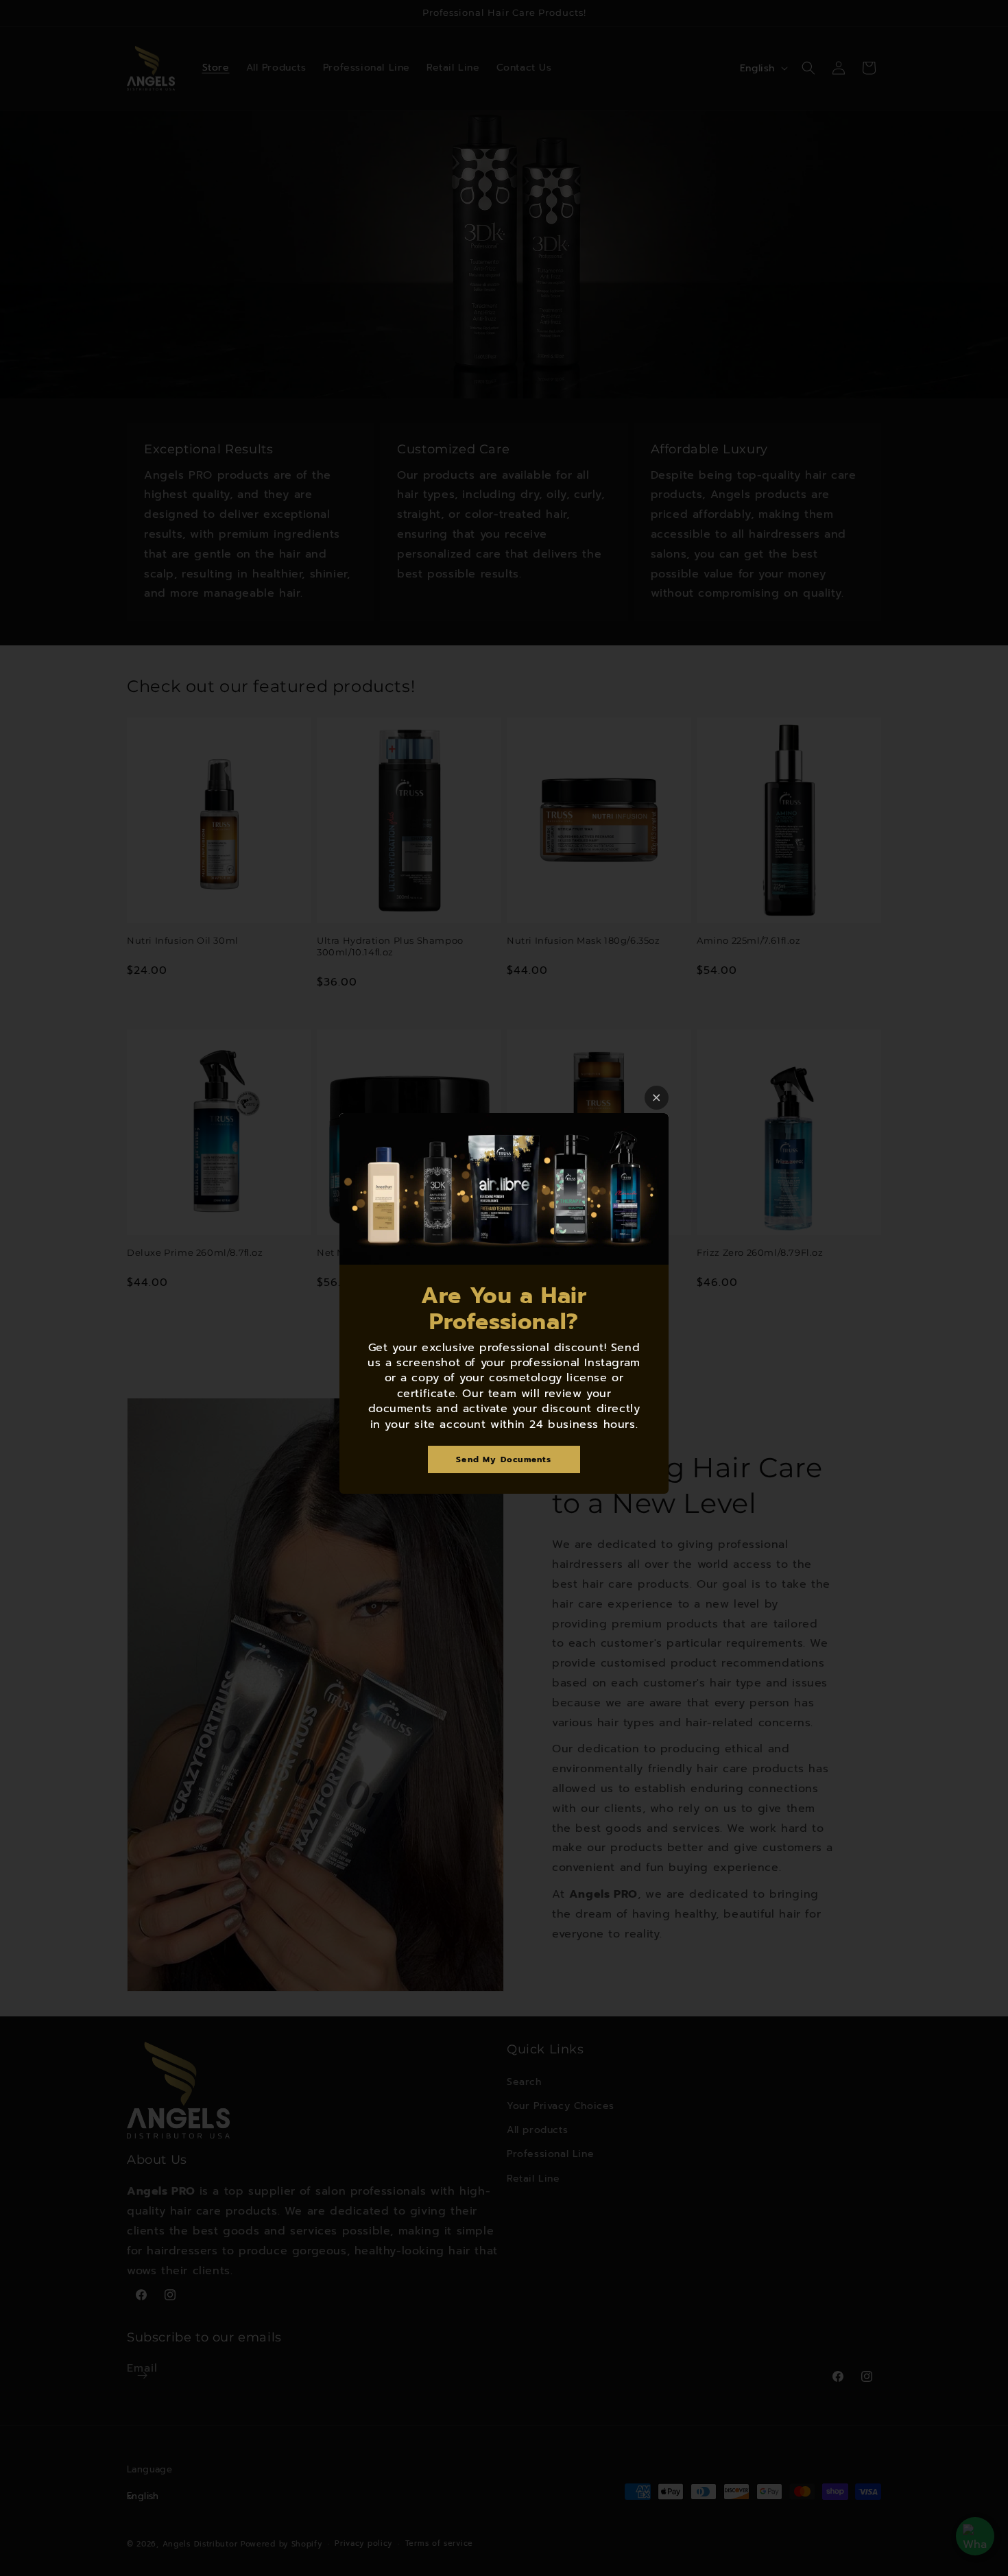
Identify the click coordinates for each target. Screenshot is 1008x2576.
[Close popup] (657, 1098)
